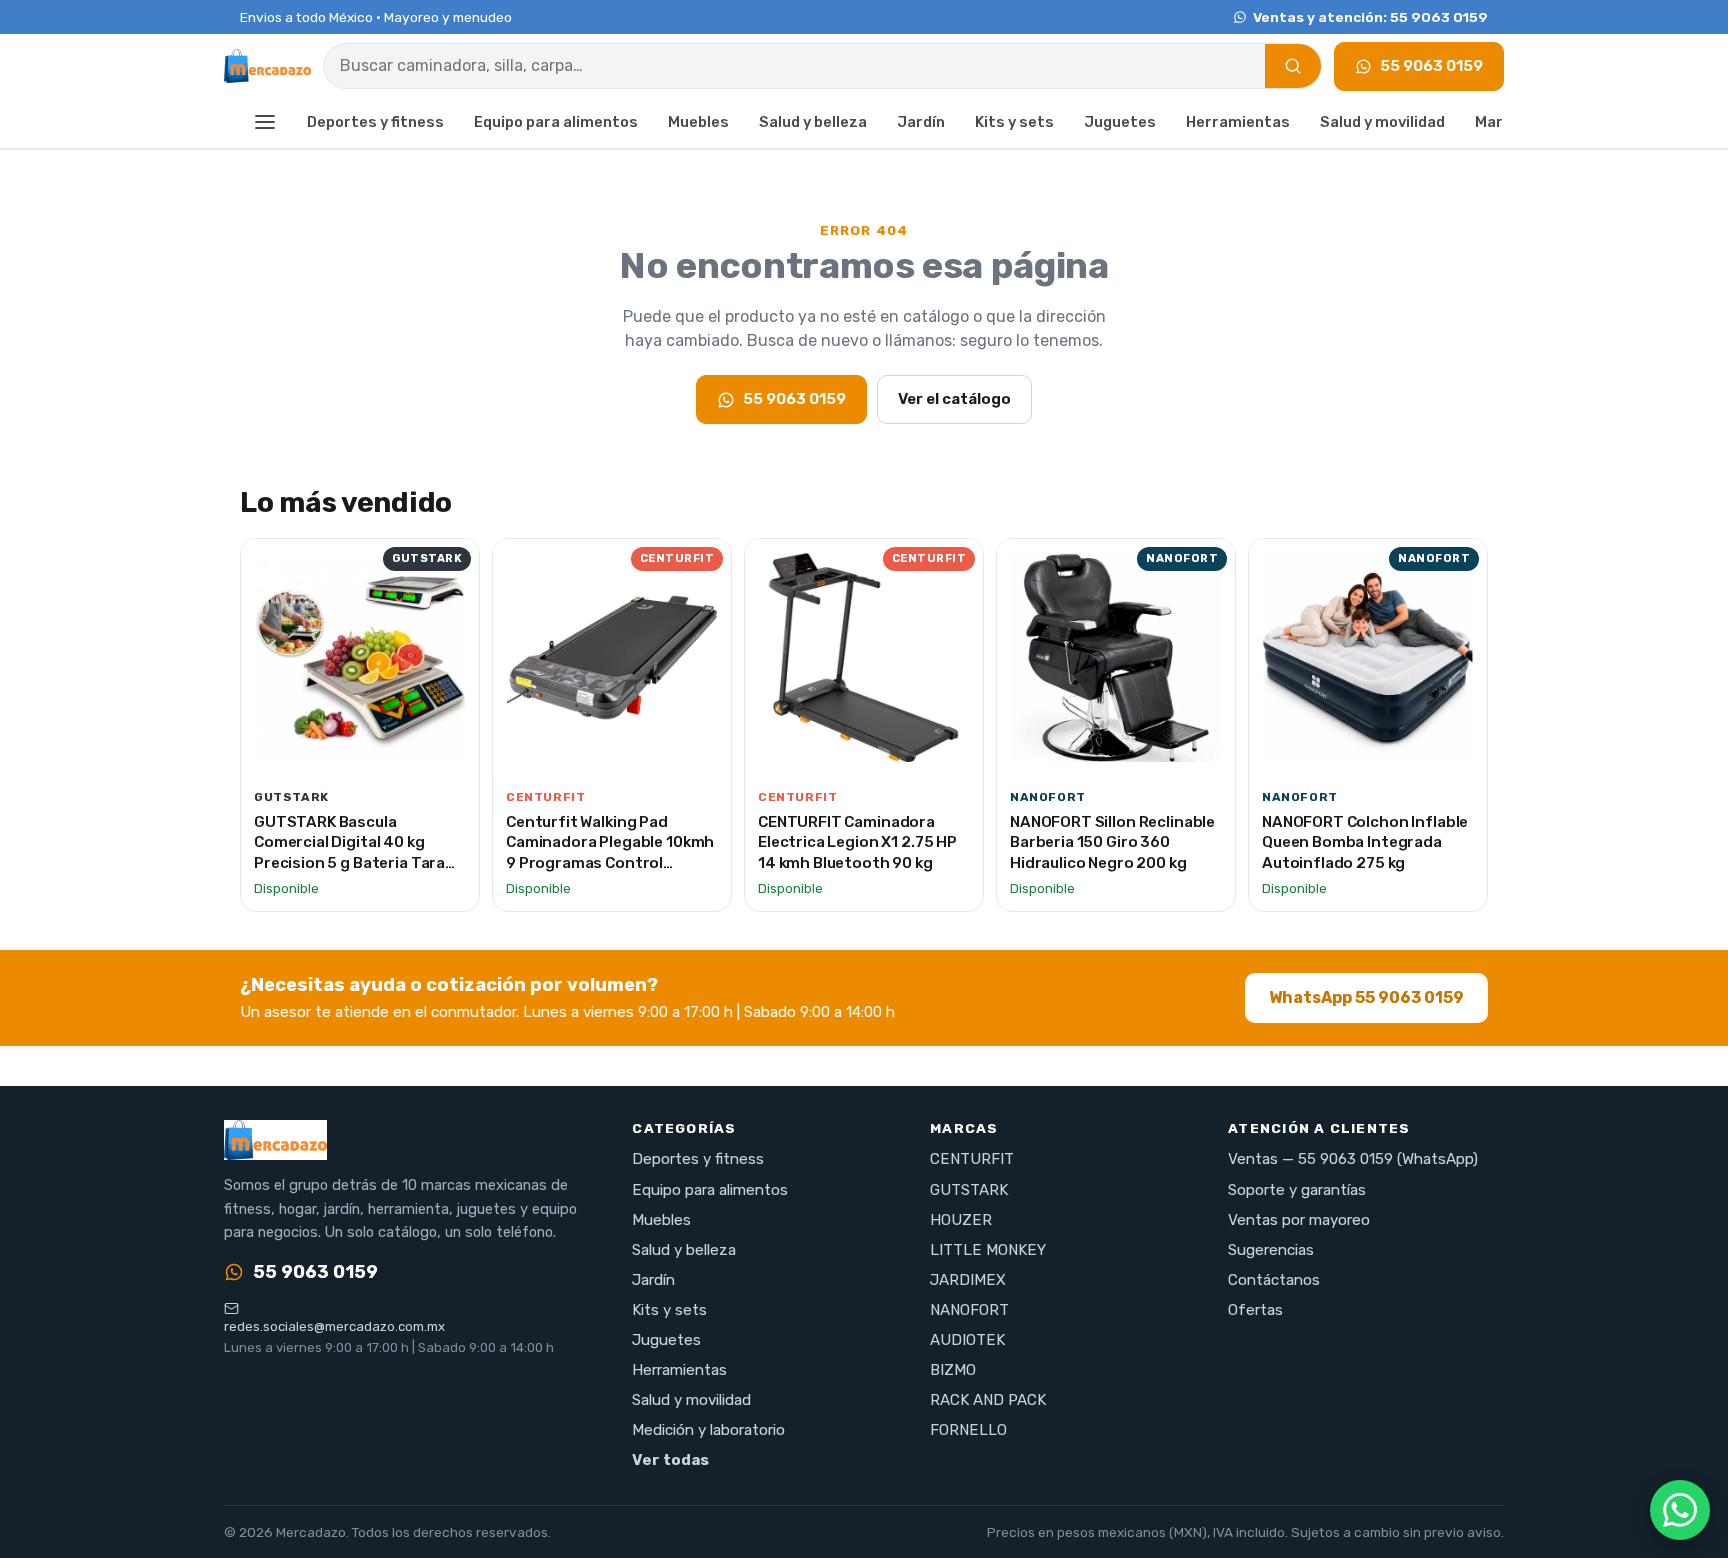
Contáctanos (1274, 1280)
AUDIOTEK (967, 1340)
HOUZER (961, 1220)
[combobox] (794, 66)
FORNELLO (968, 1430)
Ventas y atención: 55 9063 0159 (1370, 17)
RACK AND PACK (988, 1400)
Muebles (698, 122)
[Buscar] (1293, 66)
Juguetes (1120, 122)
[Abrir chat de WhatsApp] (1680, 1510)
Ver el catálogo (954, 399)
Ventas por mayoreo (1299, 1220)
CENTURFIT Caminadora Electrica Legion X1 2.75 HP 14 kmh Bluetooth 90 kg (857, 842)
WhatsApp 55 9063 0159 (1366, 997)
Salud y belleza (813, 122)
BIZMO (953, 1370)
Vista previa (370, 753)
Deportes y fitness (375, 122)
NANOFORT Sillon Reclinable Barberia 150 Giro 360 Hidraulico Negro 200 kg (1112, 842)
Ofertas (1255, 1310)
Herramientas (1238, 122)
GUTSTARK (969, 1190)
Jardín (921, 122)
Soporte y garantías (1297, 1190)
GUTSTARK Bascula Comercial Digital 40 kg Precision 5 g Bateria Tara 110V (349, 853)
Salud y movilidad (1382, 122)
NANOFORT (969, 1310)
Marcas (1502, 122)
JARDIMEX (968, 1280)
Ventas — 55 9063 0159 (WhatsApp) (1353, 1159)
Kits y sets (1014, 122)
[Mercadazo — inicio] (267, 66)
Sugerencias (1271, 1250)
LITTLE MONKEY (988, 1250)
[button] (265, 123)
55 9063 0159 (1431, 66)
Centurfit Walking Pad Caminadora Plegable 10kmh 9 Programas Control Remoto (610, 853)
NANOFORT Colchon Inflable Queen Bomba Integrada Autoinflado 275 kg (1365, 842)
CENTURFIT (972, 1159)
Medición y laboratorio (708, 1430)
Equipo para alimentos (556, 122)
